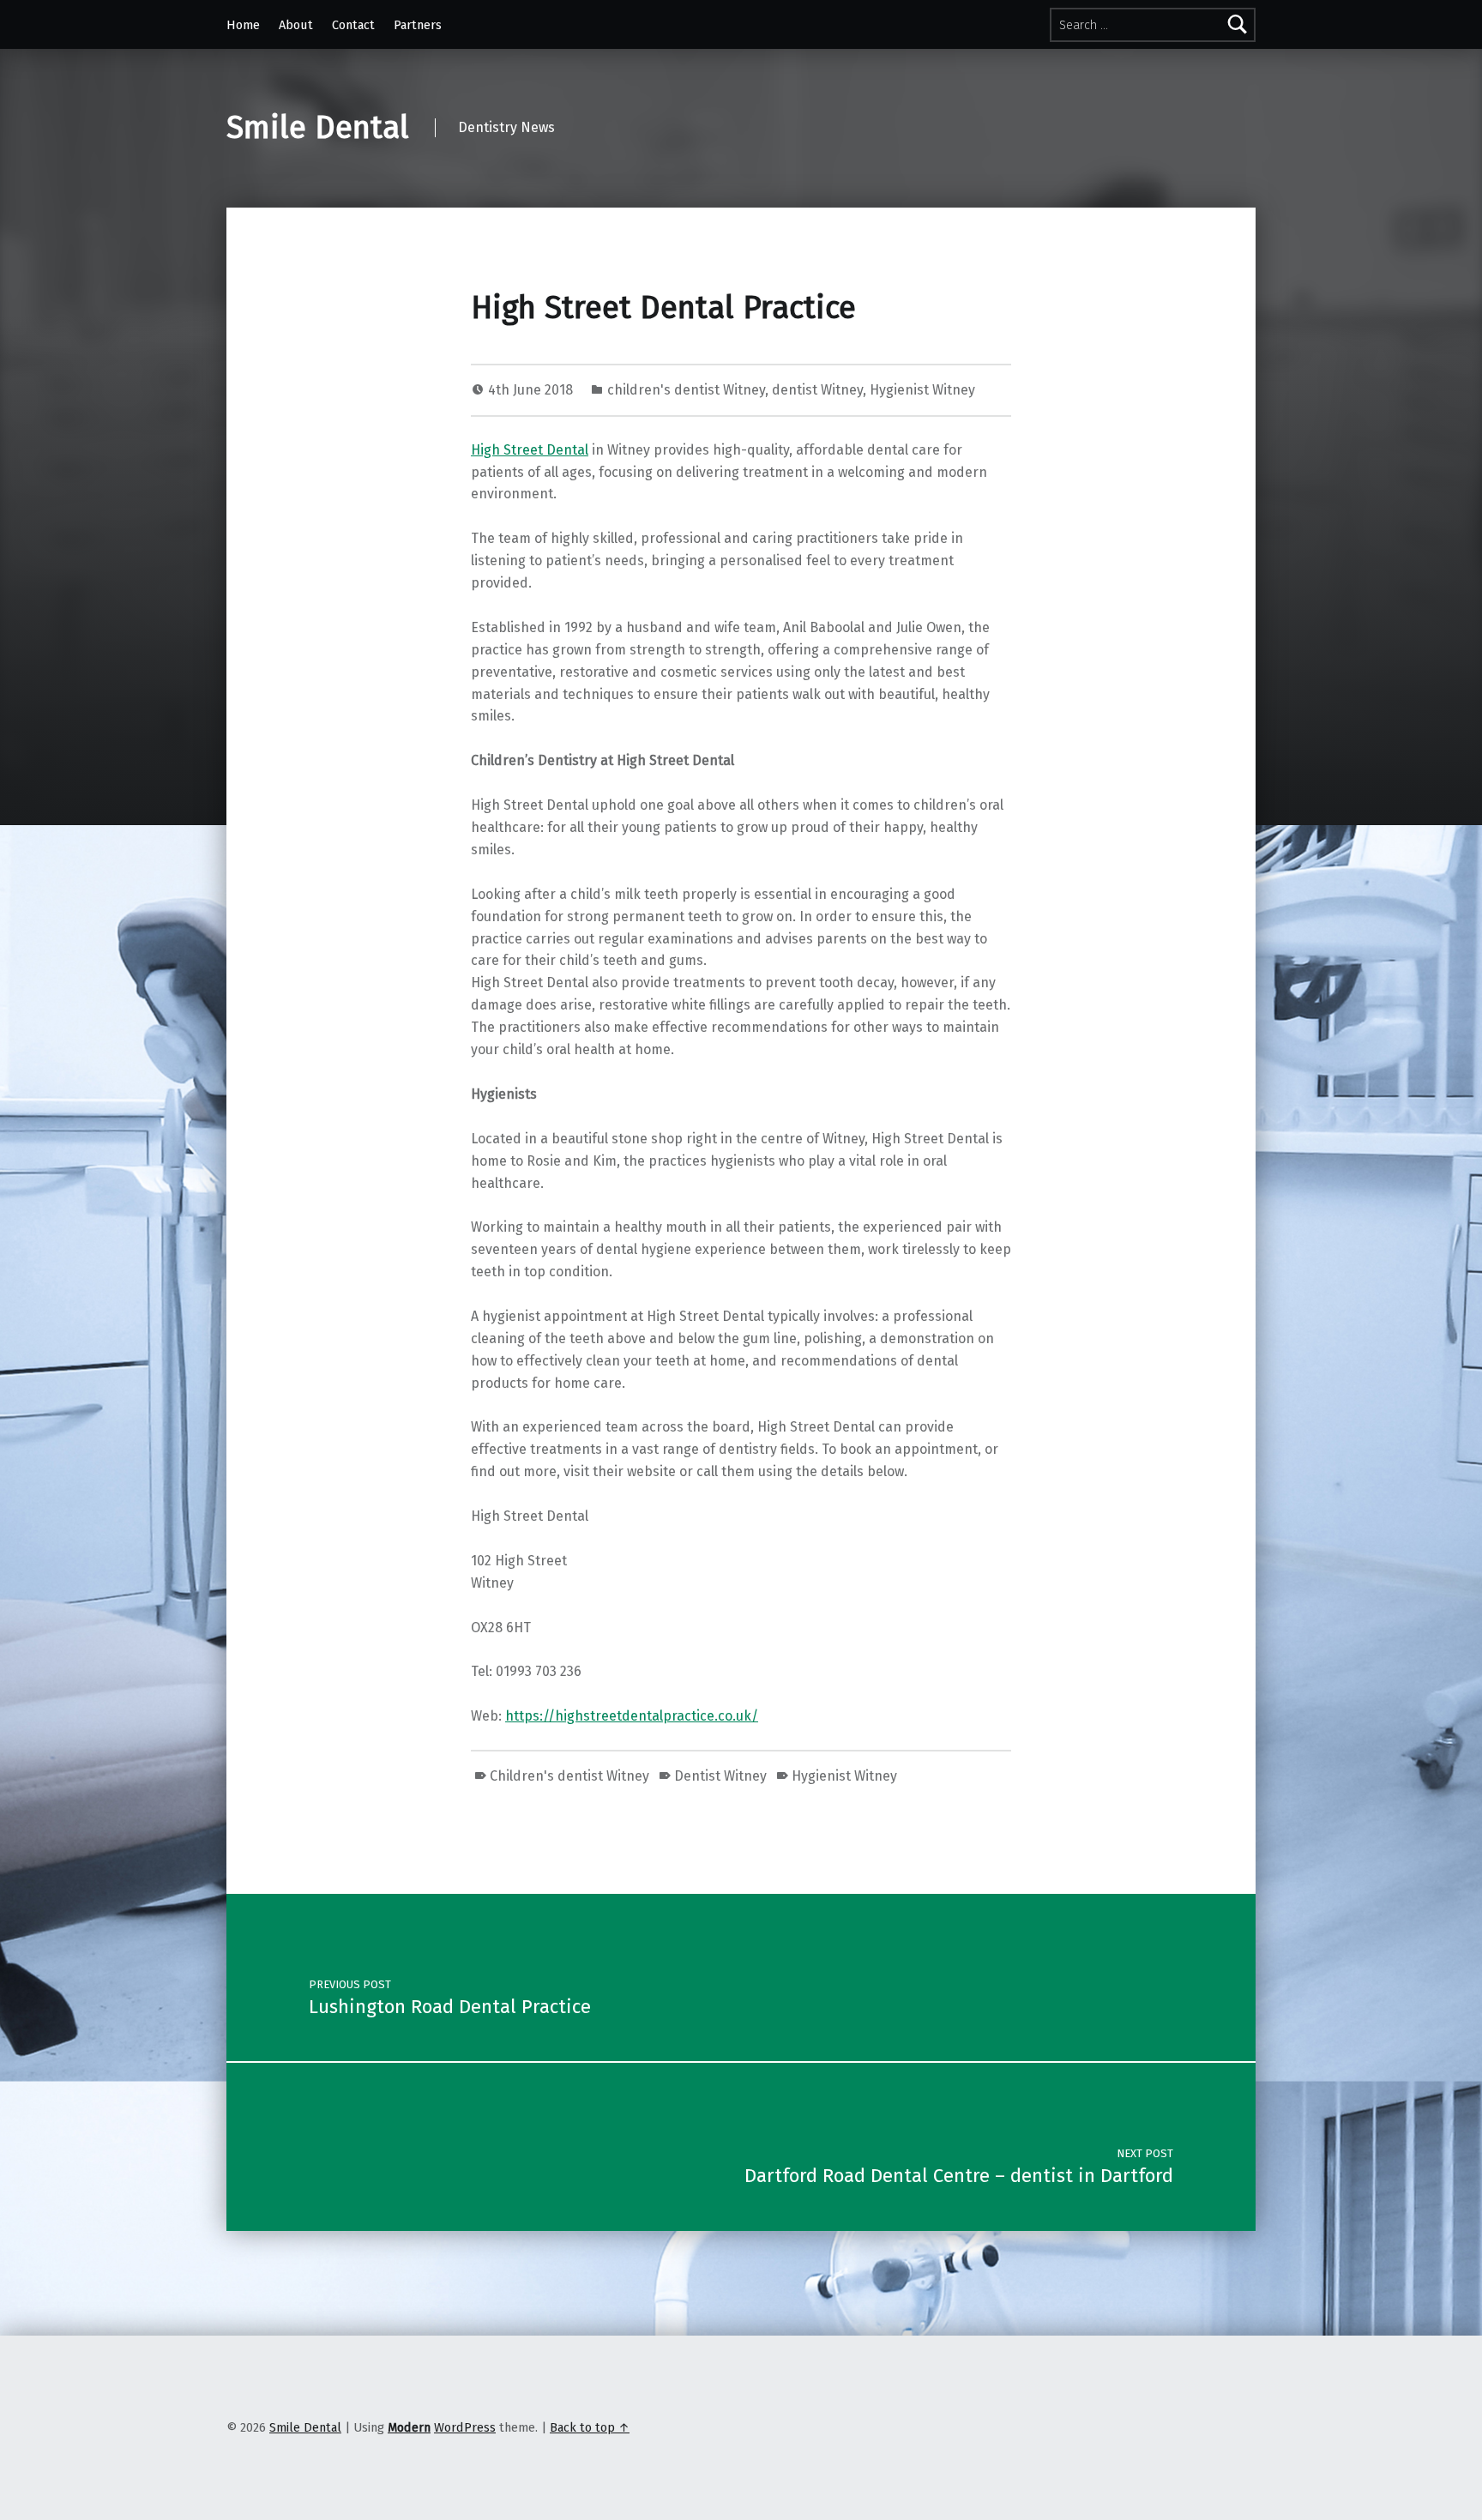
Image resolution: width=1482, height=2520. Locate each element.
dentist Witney (817, 390)
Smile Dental (318, 128)
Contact (353, 25)
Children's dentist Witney (569, 1776)
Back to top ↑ (590, 2427)
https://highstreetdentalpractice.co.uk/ (632, 1716)
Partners (418, 25)
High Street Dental (530, 450)
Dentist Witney (720, 1776)
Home (243, 25)
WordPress (465, 2427)
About (296, 25)
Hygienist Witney (922, 390)
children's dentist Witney (686, 390)
